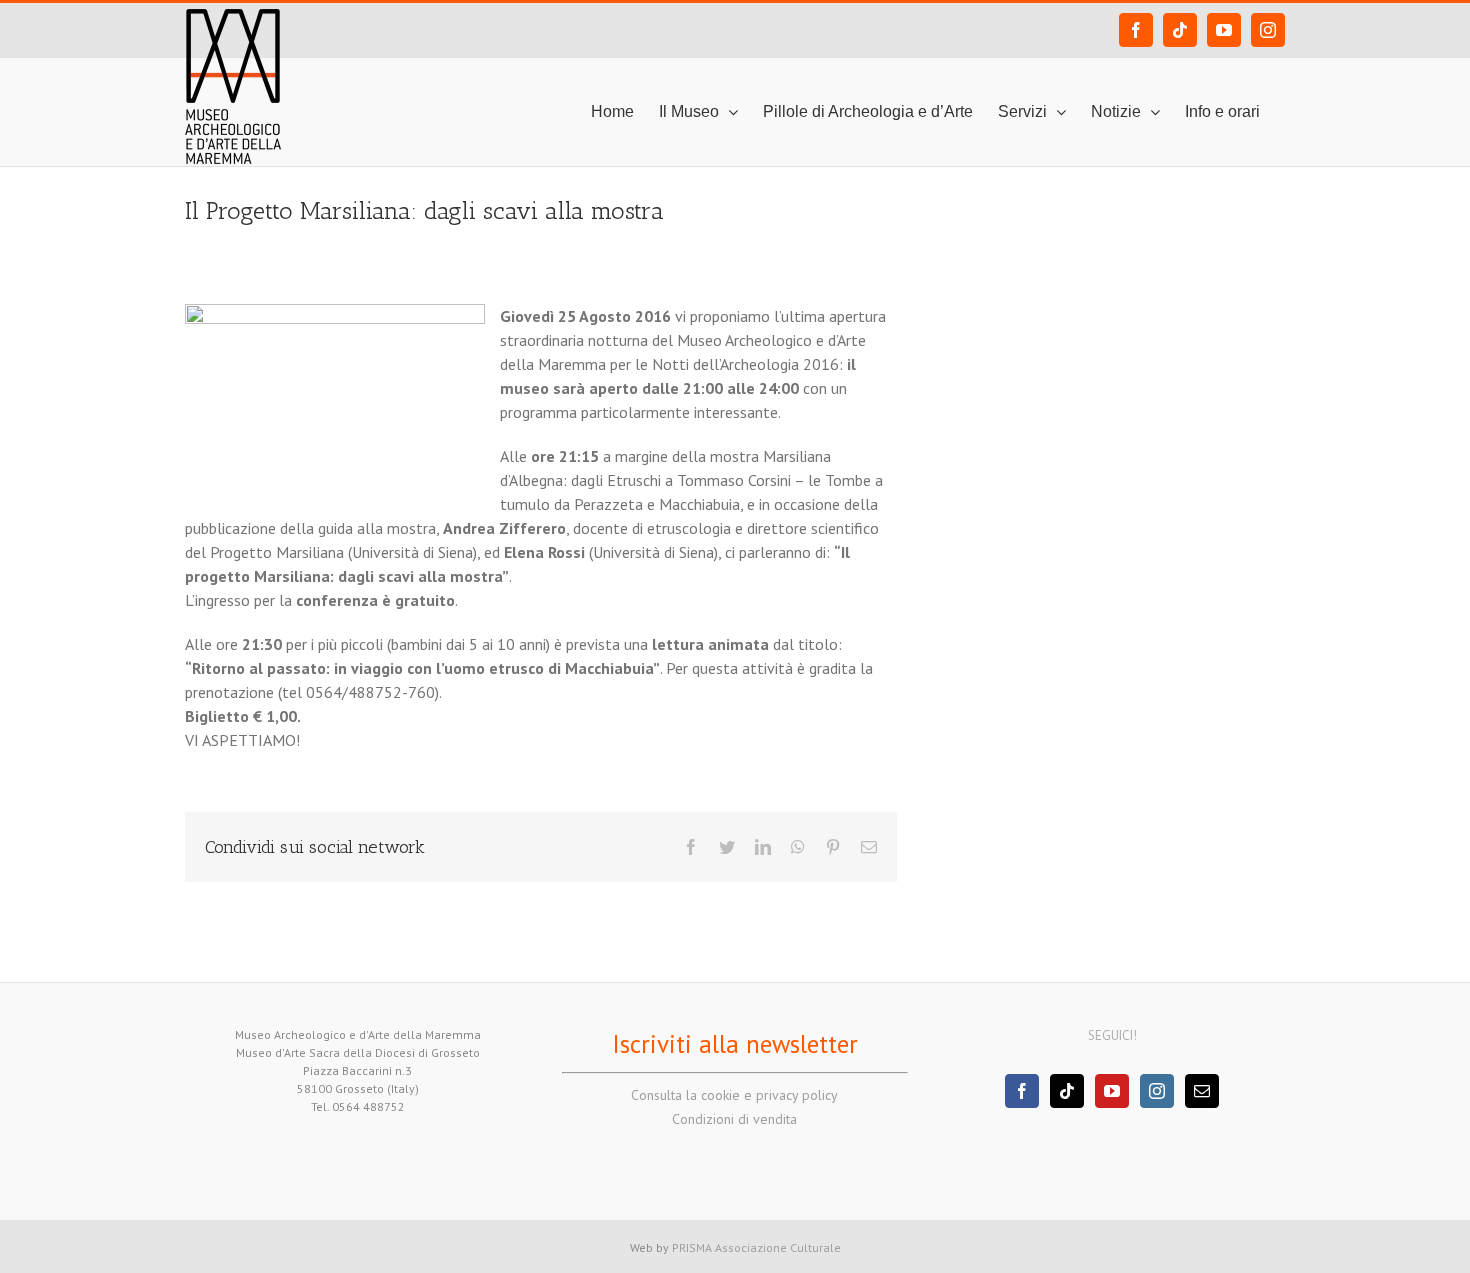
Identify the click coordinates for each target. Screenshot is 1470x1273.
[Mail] (1202, 1091)
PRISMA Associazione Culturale (756, 1247)
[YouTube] (1112, 1091)
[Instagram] (1157, 1091)
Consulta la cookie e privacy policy (734, 1095)
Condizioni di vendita (734, 1119)
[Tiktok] (1067, 1091)
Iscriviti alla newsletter (735, 1044)
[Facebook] (1022, 1091)
